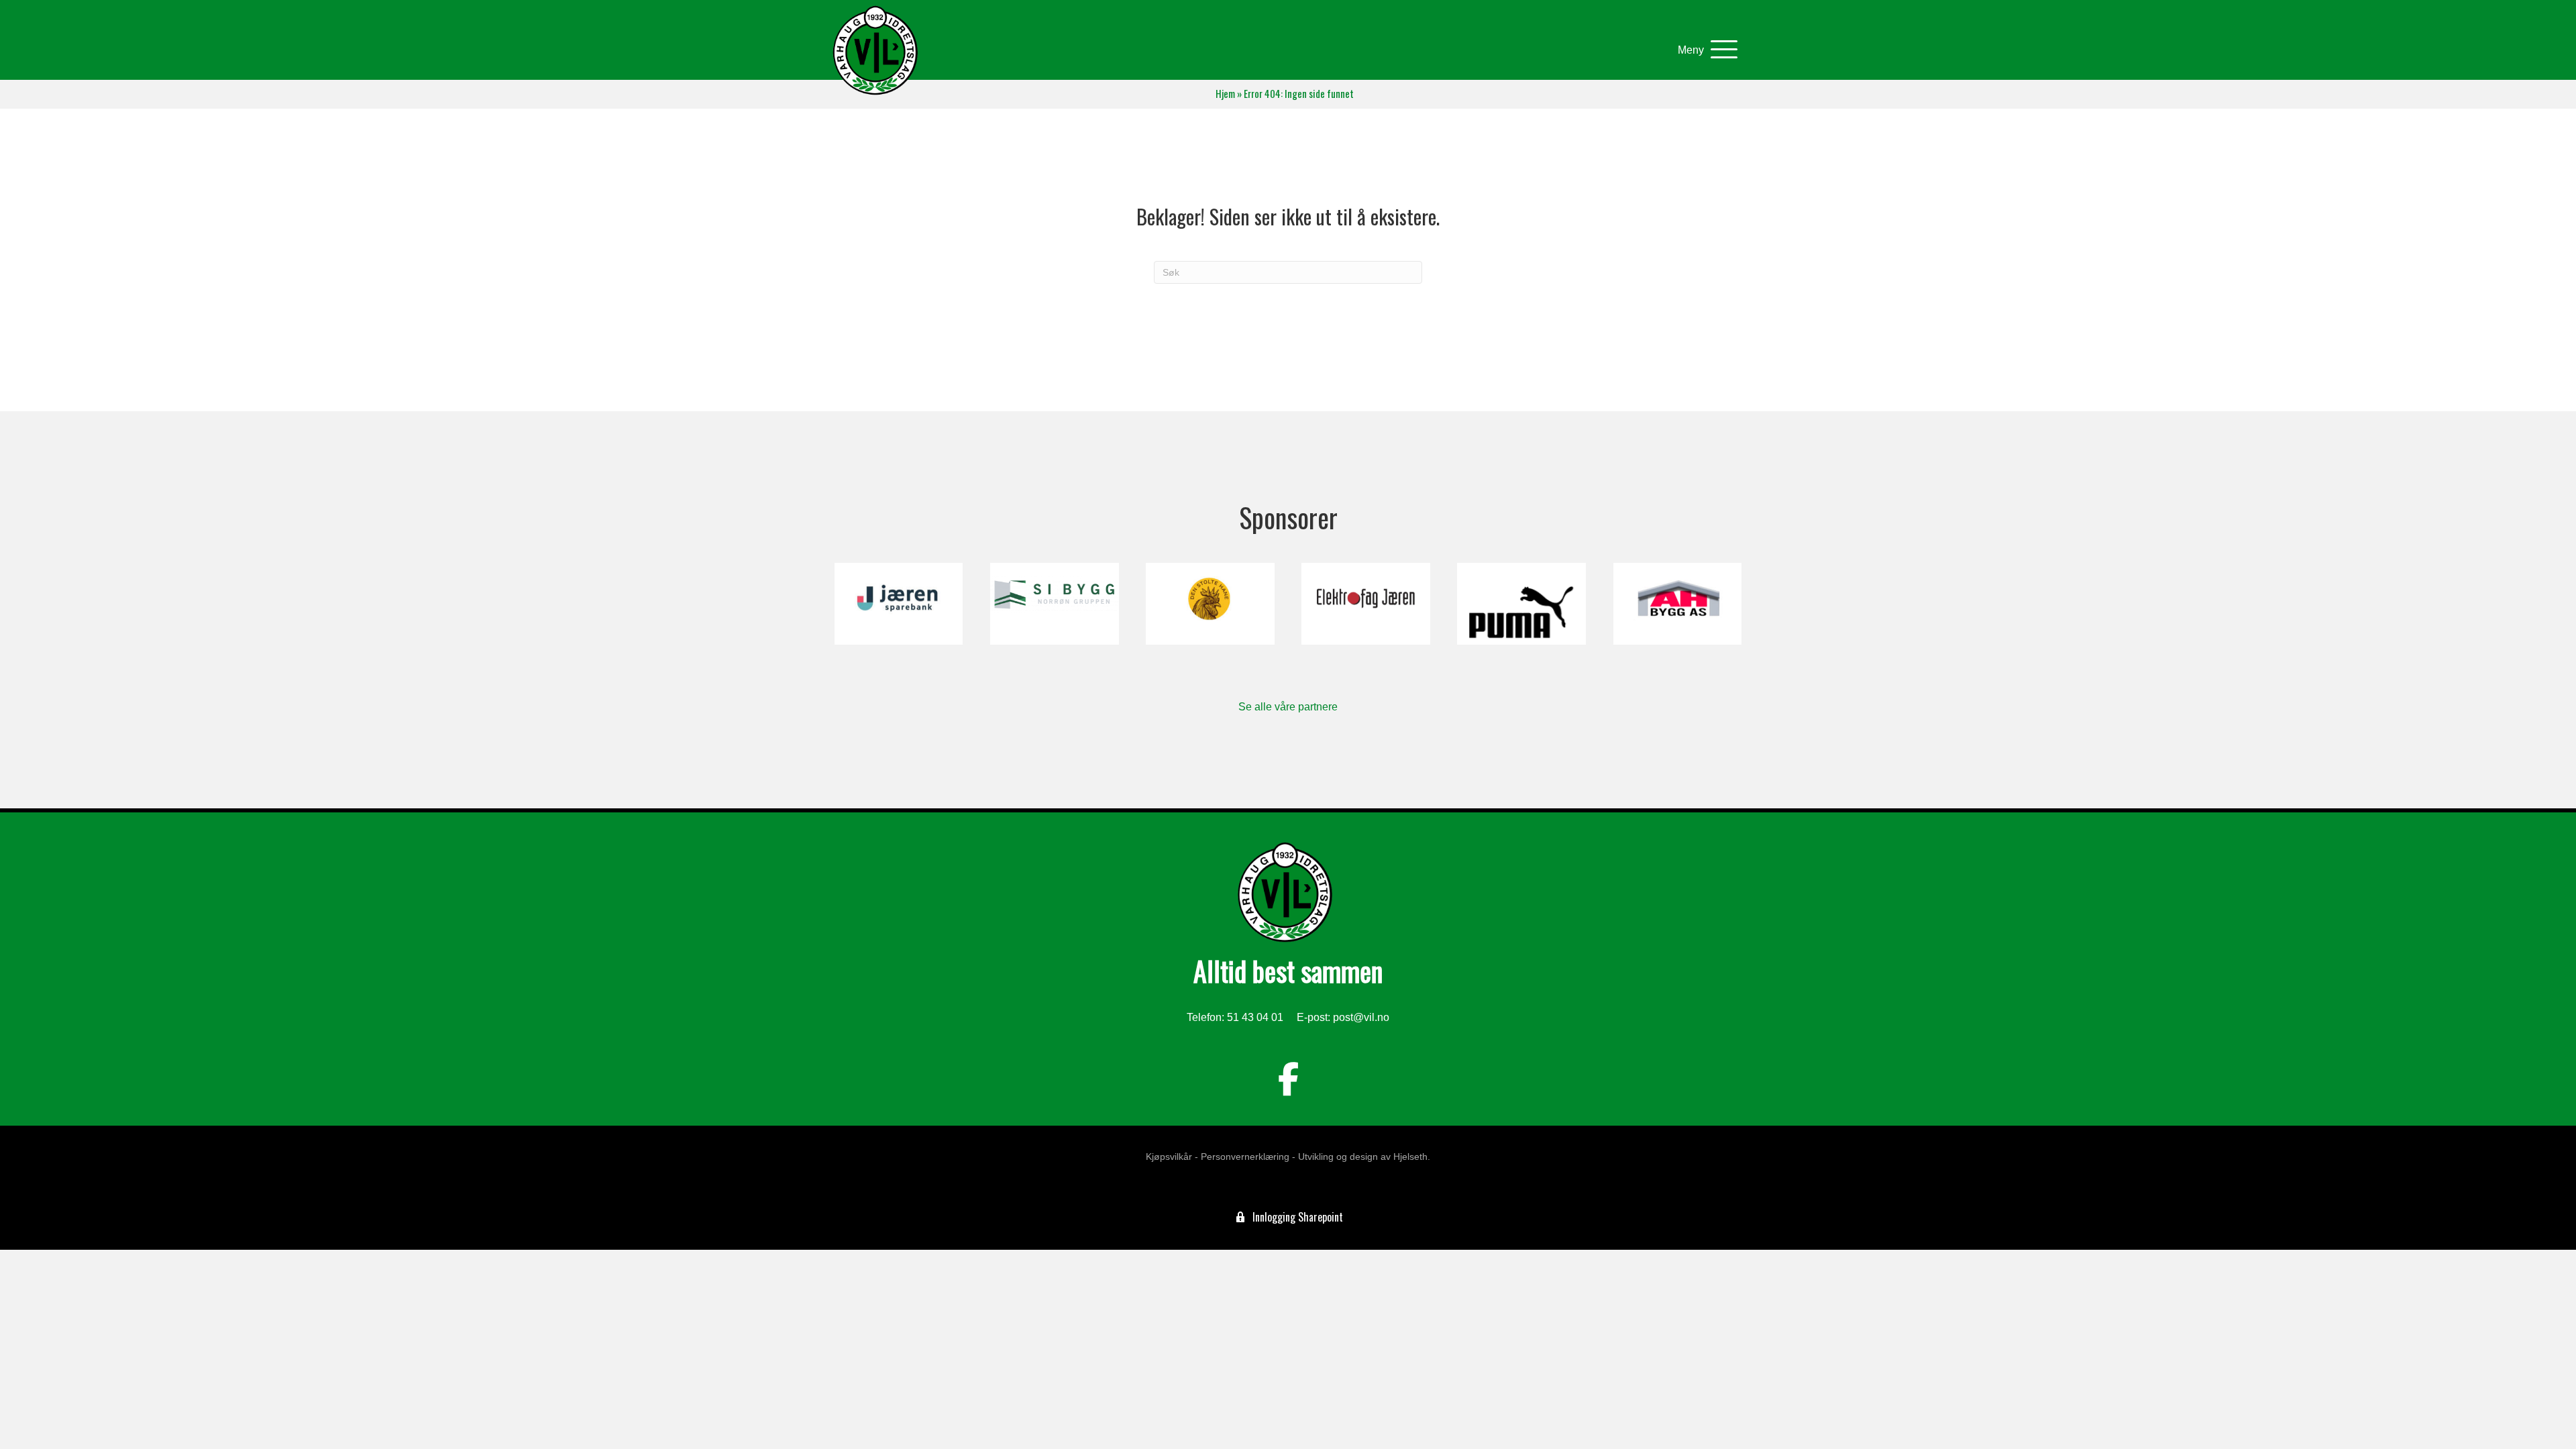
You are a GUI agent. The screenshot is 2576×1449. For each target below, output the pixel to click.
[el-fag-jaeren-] (1365, 604)
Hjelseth (1410, 1157)
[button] (1704, 50)
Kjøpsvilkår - (1172, 1157)
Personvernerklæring (1245, 1157)
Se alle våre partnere (1288, 707)
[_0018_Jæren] (899, 604)
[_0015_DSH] (1210, 604)
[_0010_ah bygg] (1677, 604)
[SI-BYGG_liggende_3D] (1054, 604)
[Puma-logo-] (1521, 604)
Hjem (1225, 94)
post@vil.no (1361, 1017)
